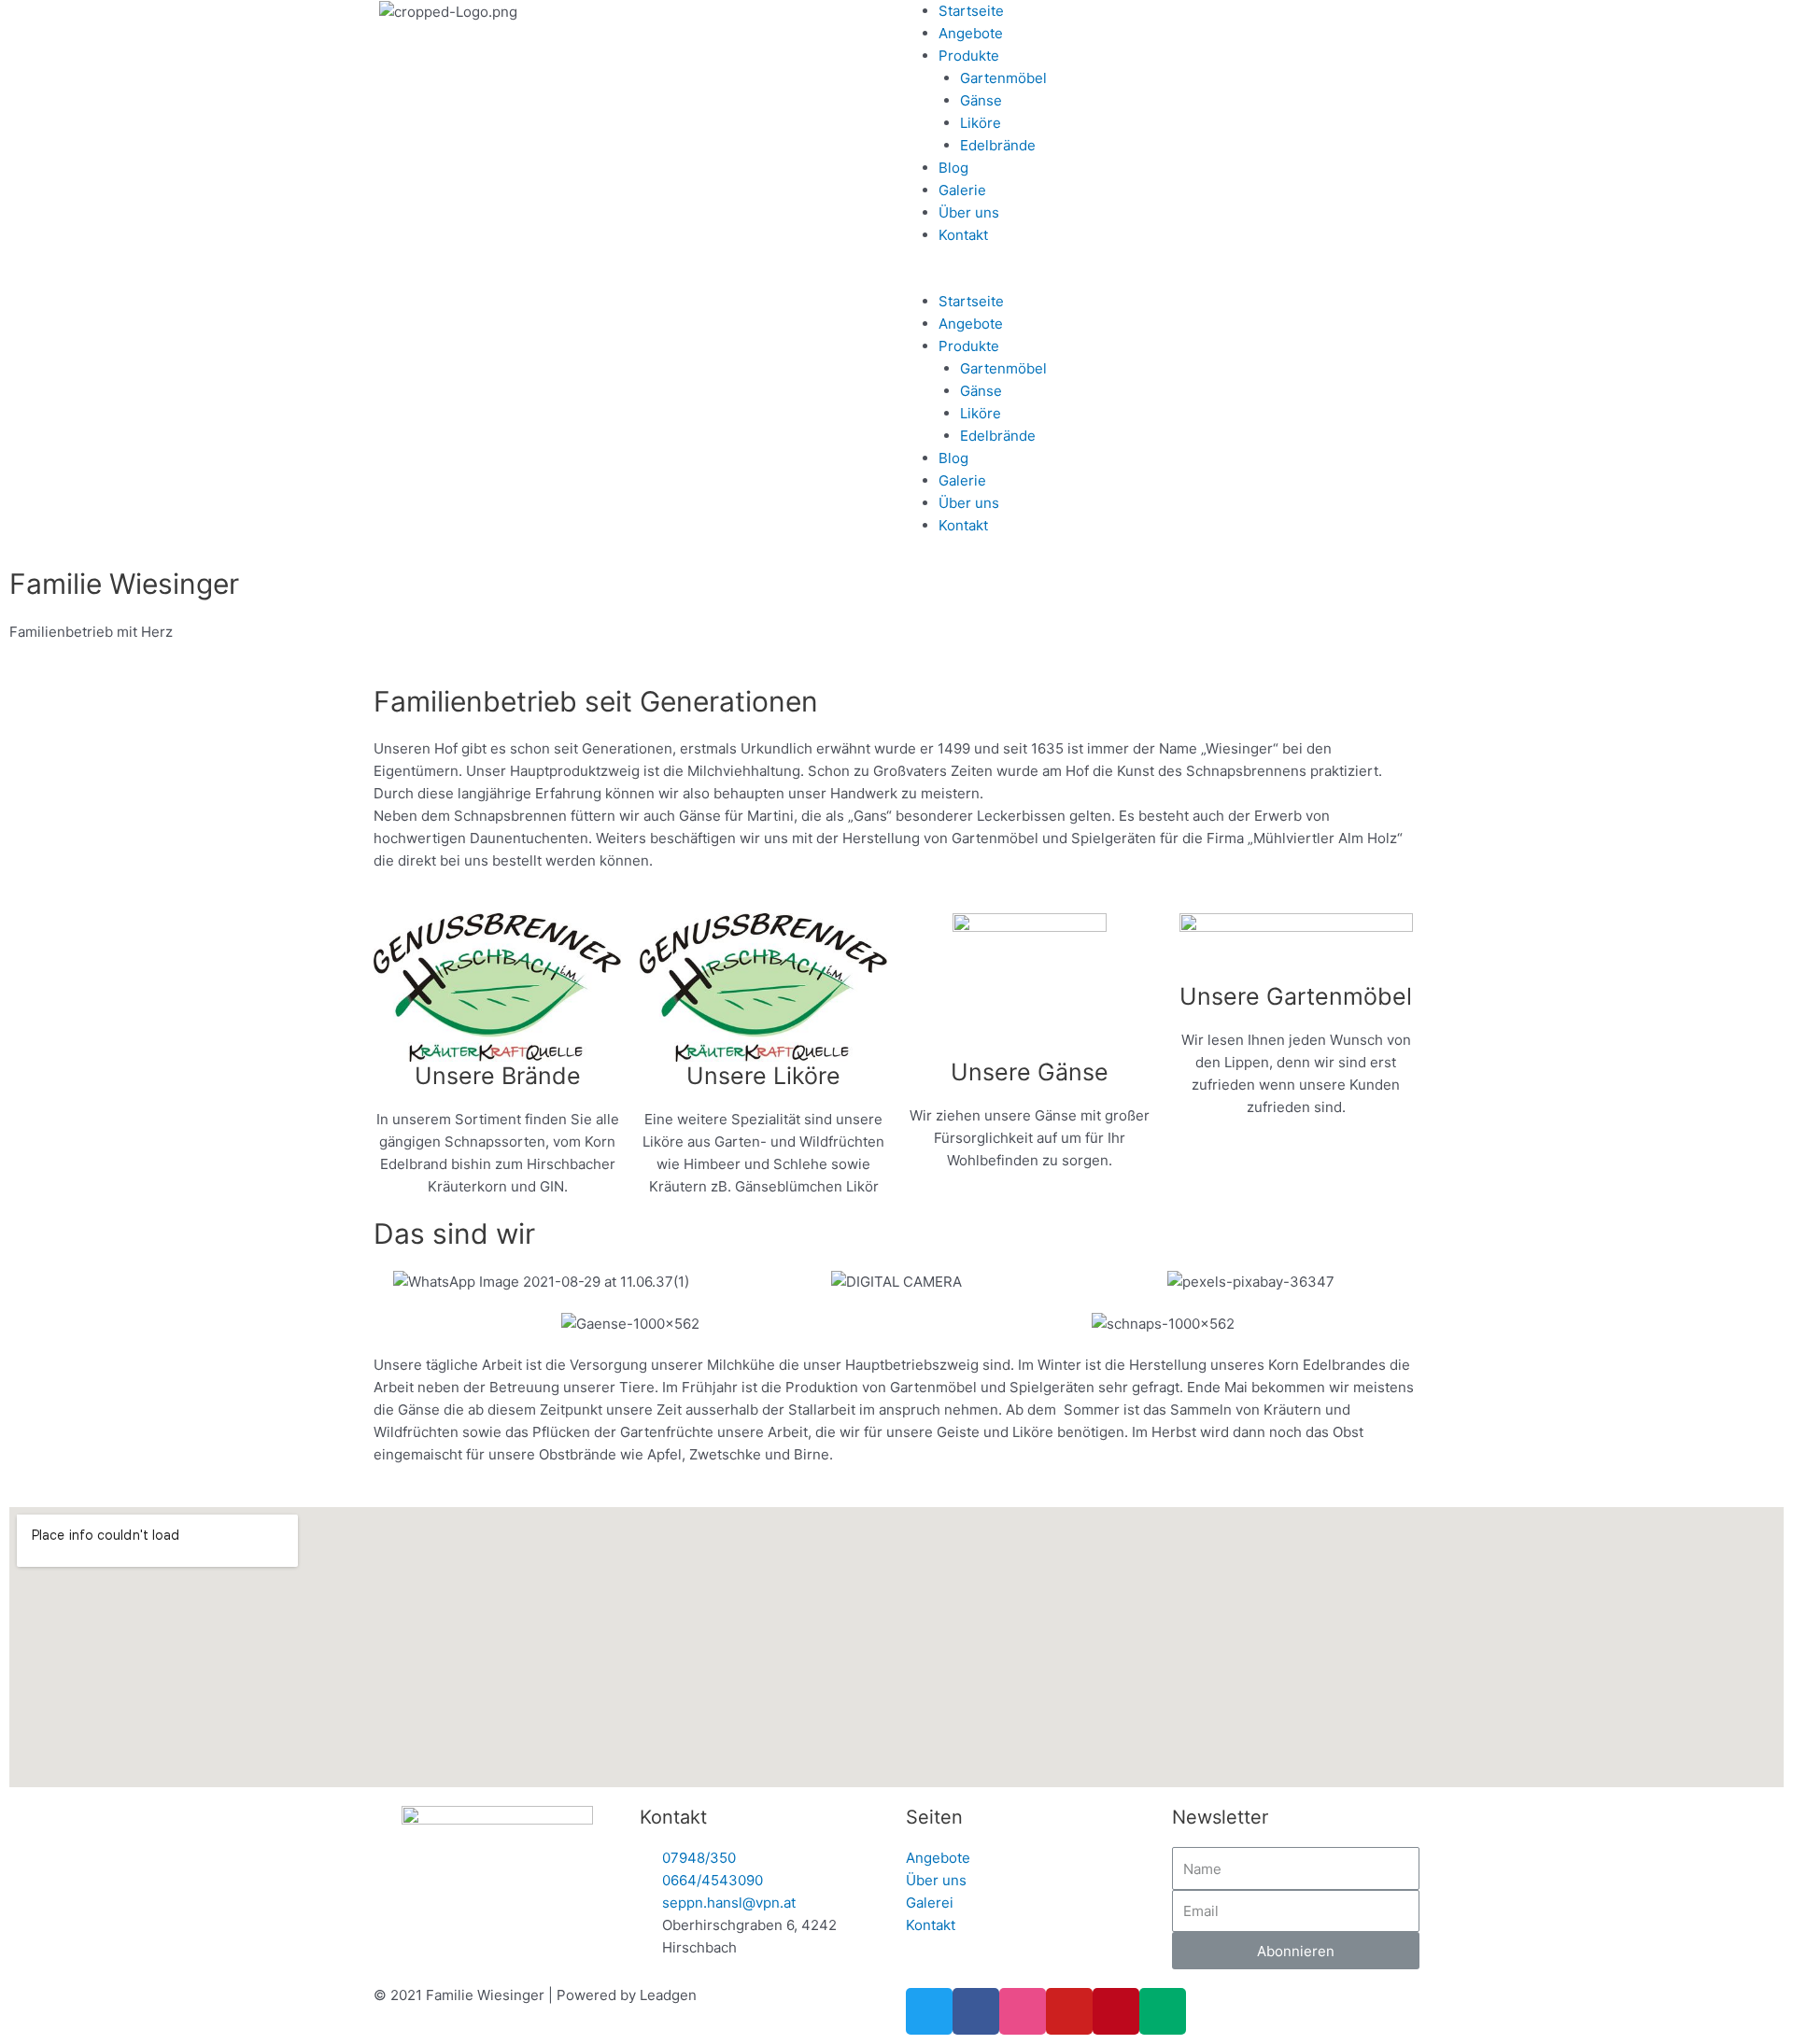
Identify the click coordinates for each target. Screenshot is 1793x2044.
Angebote (971, 33)
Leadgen (668, 1995)
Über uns (969, 212)
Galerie (962, 190)
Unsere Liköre (763, 1076)
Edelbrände (998, 145)
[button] (1345, 279)
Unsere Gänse (1030, 1072)
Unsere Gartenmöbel (1296, 996)
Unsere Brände (498, 1076)
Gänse (981, 100)
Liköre (981, 123)
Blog (953, 168)
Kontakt (963, 235)
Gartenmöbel (1003, 78)
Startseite (971, 11)
